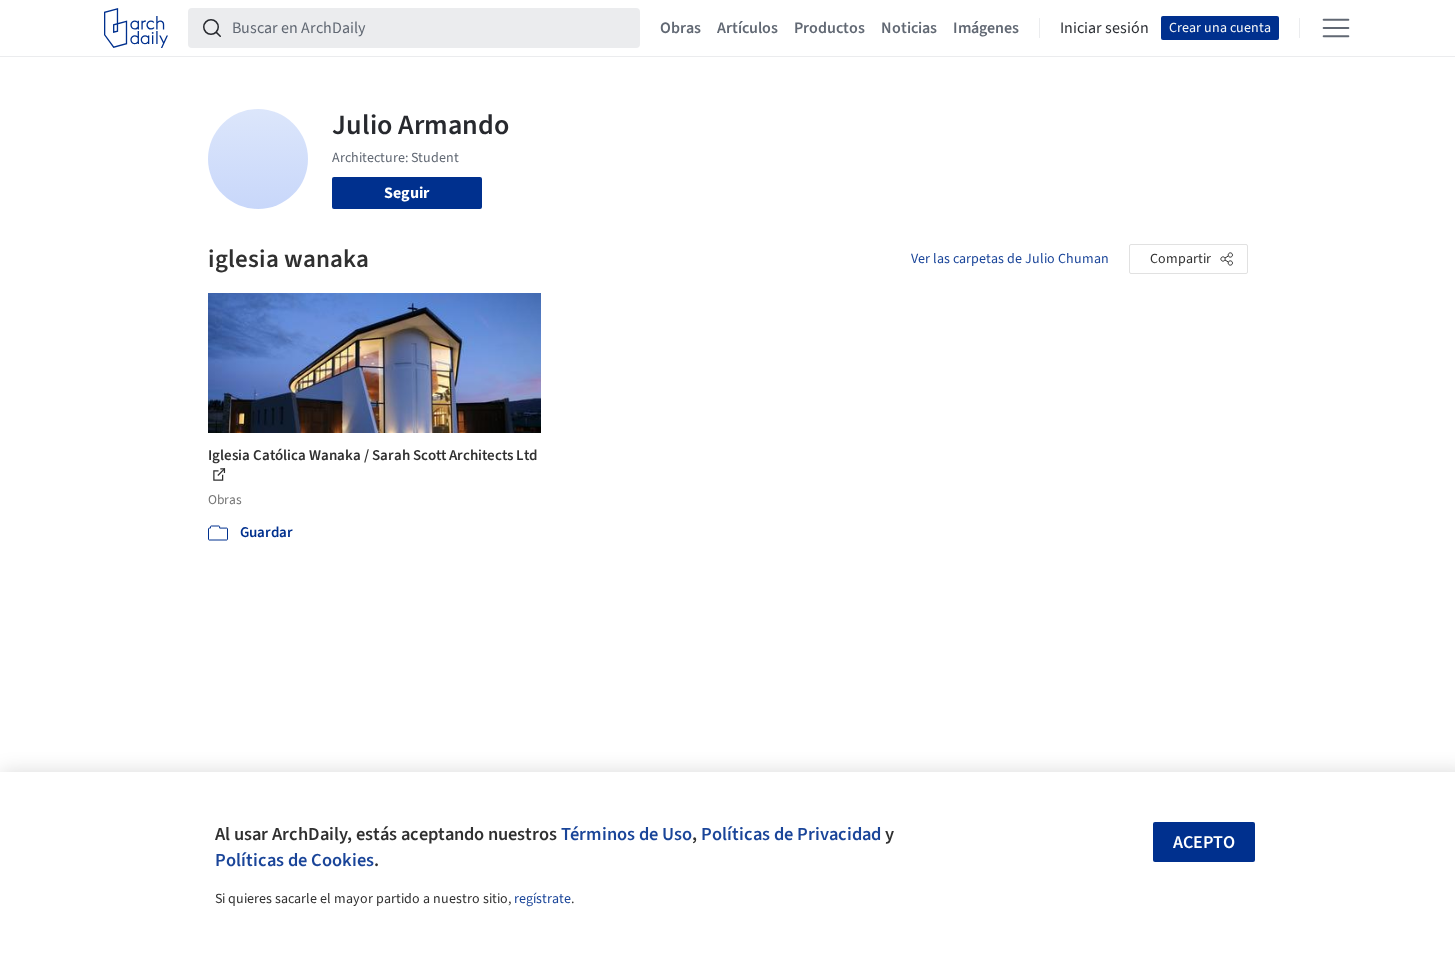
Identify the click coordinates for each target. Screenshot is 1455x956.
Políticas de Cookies (294, 860)
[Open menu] (1336, 28)
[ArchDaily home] (136, 28)
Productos (829, 28)
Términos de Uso (626, 834)
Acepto (1204, 842)
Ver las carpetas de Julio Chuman (1010, 259)
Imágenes (986, 28)
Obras (680, 28)
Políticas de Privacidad (791, 834)
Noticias (909, 28)
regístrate (542, 899)
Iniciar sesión (1104, 28)
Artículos (747, 28)
